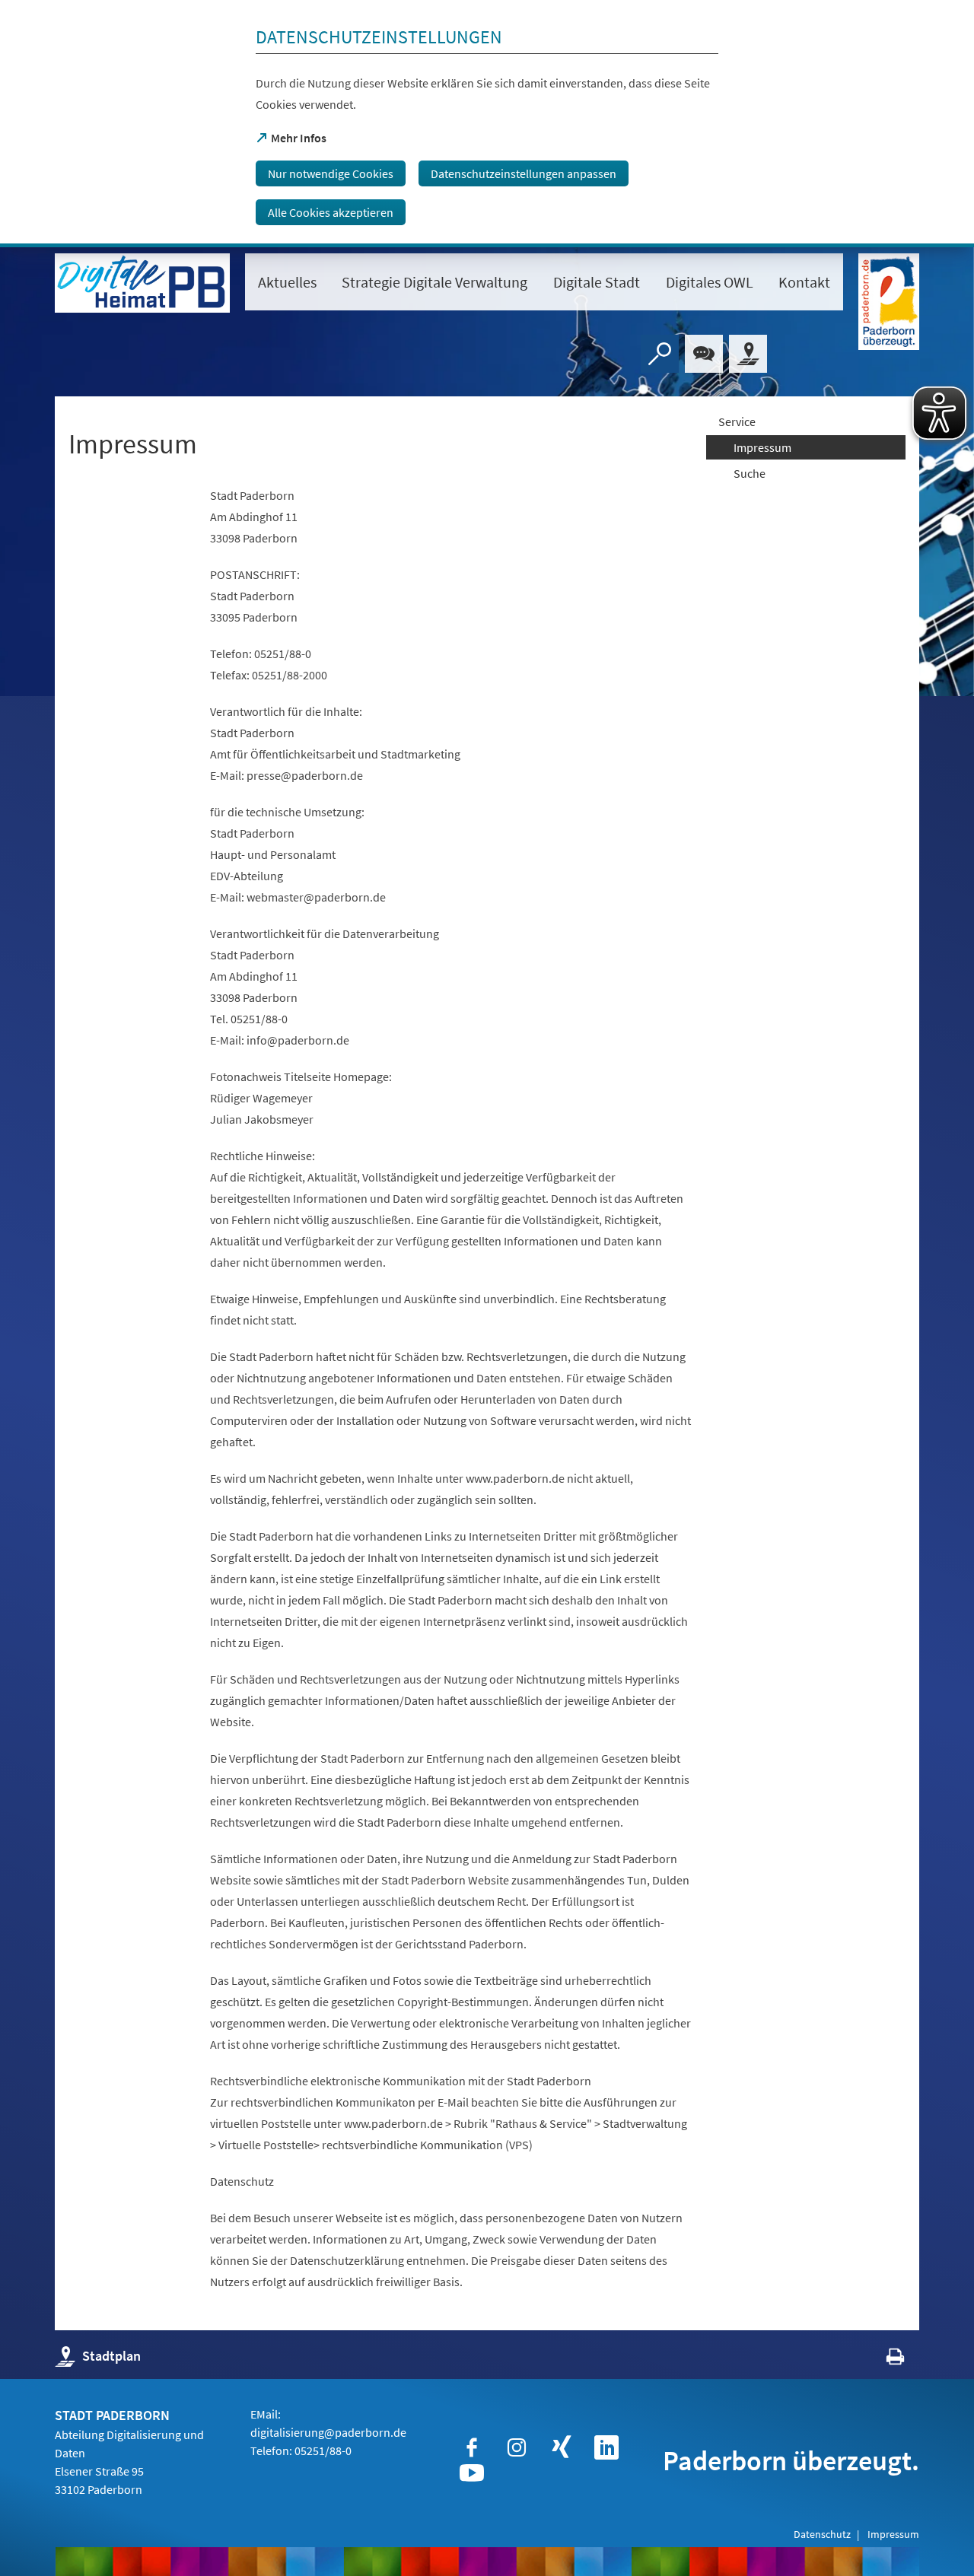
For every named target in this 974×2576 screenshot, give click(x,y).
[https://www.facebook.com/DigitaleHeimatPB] (472, 2447)
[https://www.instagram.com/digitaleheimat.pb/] (517, 2447)
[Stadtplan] (748, 354)
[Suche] (660, 354)
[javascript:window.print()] (882, 2360)
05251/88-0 (323, 2450)
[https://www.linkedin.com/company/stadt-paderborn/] (606, 2447)
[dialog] (487, 124)
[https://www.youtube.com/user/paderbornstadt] (472, 2473)
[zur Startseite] (142, 283)
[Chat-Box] (704, 354)
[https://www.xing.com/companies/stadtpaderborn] (562, 2447)
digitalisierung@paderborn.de (328, 2432)
